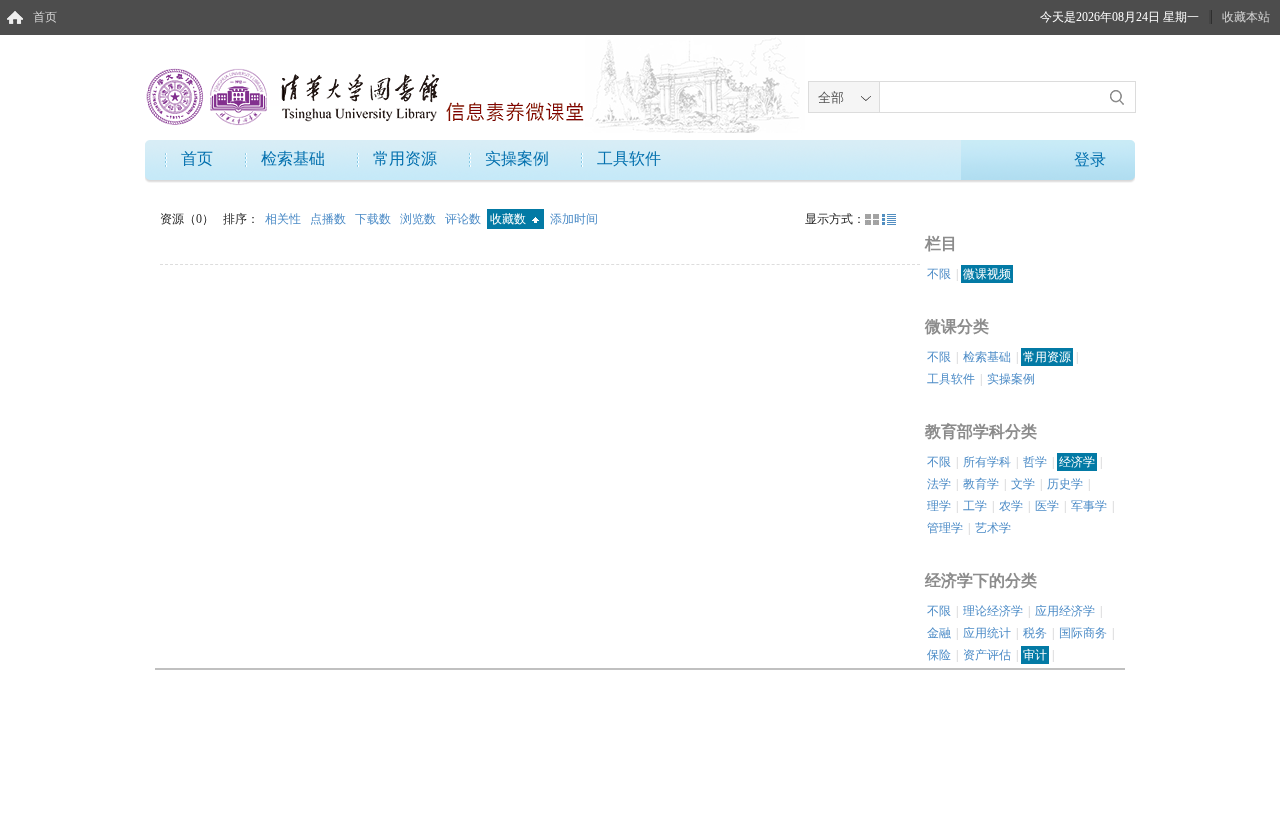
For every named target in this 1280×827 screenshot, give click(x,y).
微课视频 (987, 274)
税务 (1035, 633)
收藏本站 (1246, 17)
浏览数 (419, 219)
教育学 (981, 484)
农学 (1011, 506)
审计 (1035, 655)
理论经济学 (993, 611)
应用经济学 (1065, 611)
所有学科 (987, 462)
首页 (45, 17)
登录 (1090, 159)
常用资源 (405, 158)
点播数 (329, 219)
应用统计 (987, 633)
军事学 (1089, 506)
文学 (1023, 484)
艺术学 (993, 528)
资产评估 (987, 655)
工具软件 (629, 158)
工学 (975, 506)
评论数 (464, 219)
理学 (939, 506)
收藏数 (509, 219)
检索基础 (293, 158)
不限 (939, 274)
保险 (939, 655)
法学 (939, 484)
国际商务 (1083, 633)
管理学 (945, 528)
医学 (1047, 506)
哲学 (1035, 462)
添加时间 (574, 219)
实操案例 (517, 158)
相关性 (284, 219)
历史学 (1065, 484)
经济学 (1077, 462)
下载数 (374, 219)
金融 (939, 633)
